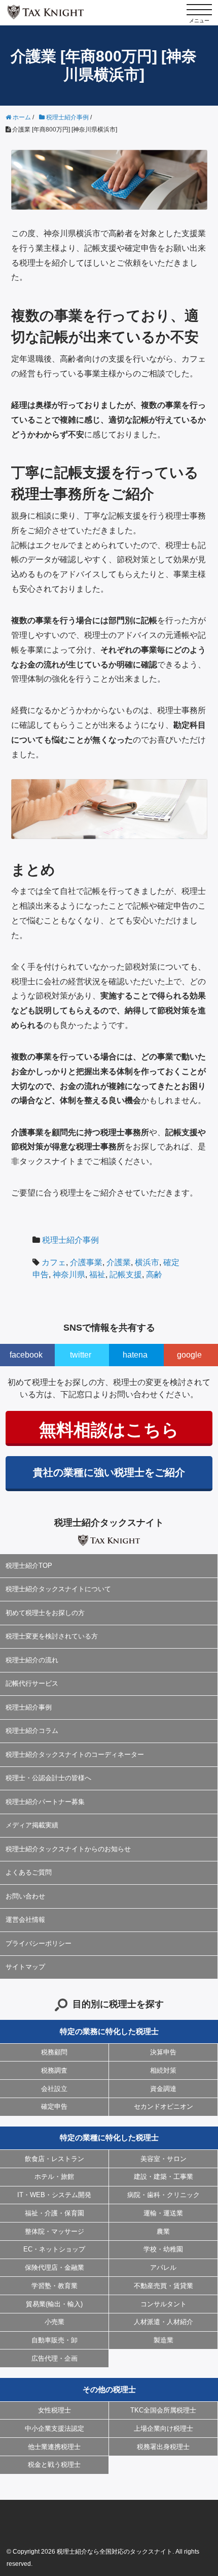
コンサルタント (163, 2304)
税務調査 (54, 2070)
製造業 (163, 2340)
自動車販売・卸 (55, 2340)
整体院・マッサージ (55, 2231)
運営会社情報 (25, 1920)
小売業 (55, 2322)
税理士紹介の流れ (32, 1660)
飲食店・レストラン (55, 2159)
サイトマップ (25, 1967)
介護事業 (86, 1262)
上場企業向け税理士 (163, 2428)
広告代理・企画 (55, 2358)
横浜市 (147, 1262)
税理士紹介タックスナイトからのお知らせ (68, 1849)
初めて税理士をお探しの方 (45, 1613)
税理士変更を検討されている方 (52, 1636)
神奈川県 (69, 1275)
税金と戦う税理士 (54, 2465)
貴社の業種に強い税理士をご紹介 (109, 1472)
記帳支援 (126, 1275)
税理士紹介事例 (70, 1240)
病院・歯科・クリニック (163, 2195)
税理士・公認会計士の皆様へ (48, 1778)
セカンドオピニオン (163, 2106)
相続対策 (163, 2070)
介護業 (119, 1262)
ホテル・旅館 (54, 2177)
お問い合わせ (25, 1896)
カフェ (54, 1262)
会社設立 (54, 2089)
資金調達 (163, 2089)
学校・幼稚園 (163, 2249)
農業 (163, 2231)
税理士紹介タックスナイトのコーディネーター (75, 1754)
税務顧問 (54, 2052)
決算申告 (163, 2052)
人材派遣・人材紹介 (163, 2322)
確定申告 (54, 2106)
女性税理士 (55, 2410)
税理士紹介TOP (29, 1566)
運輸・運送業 (163, 2213)
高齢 (154, 1275)
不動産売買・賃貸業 (163, 2286)
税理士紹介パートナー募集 (45, 1802)
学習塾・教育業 (55, 2286)
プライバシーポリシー (39, 1943)
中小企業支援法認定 (55, 2428)
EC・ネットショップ (54, 2249)
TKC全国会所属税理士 (163, 2410)
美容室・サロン (163, 2159)
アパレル (163, 2267)
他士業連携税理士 (54, 2447)
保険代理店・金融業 (55, 2267)
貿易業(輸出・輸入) (54, 2304)
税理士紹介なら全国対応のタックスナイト (115, 2552)
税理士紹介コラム (32, 1731)
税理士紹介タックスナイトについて (58, 1589)
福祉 (97, 1275)
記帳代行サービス (32, 1683)
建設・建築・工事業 (163, 2177)
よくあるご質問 (29, 1872)
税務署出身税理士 (163, 2447)
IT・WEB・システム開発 (54, 2195)
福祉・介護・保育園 (55, 2213)
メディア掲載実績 (32, 1825)
